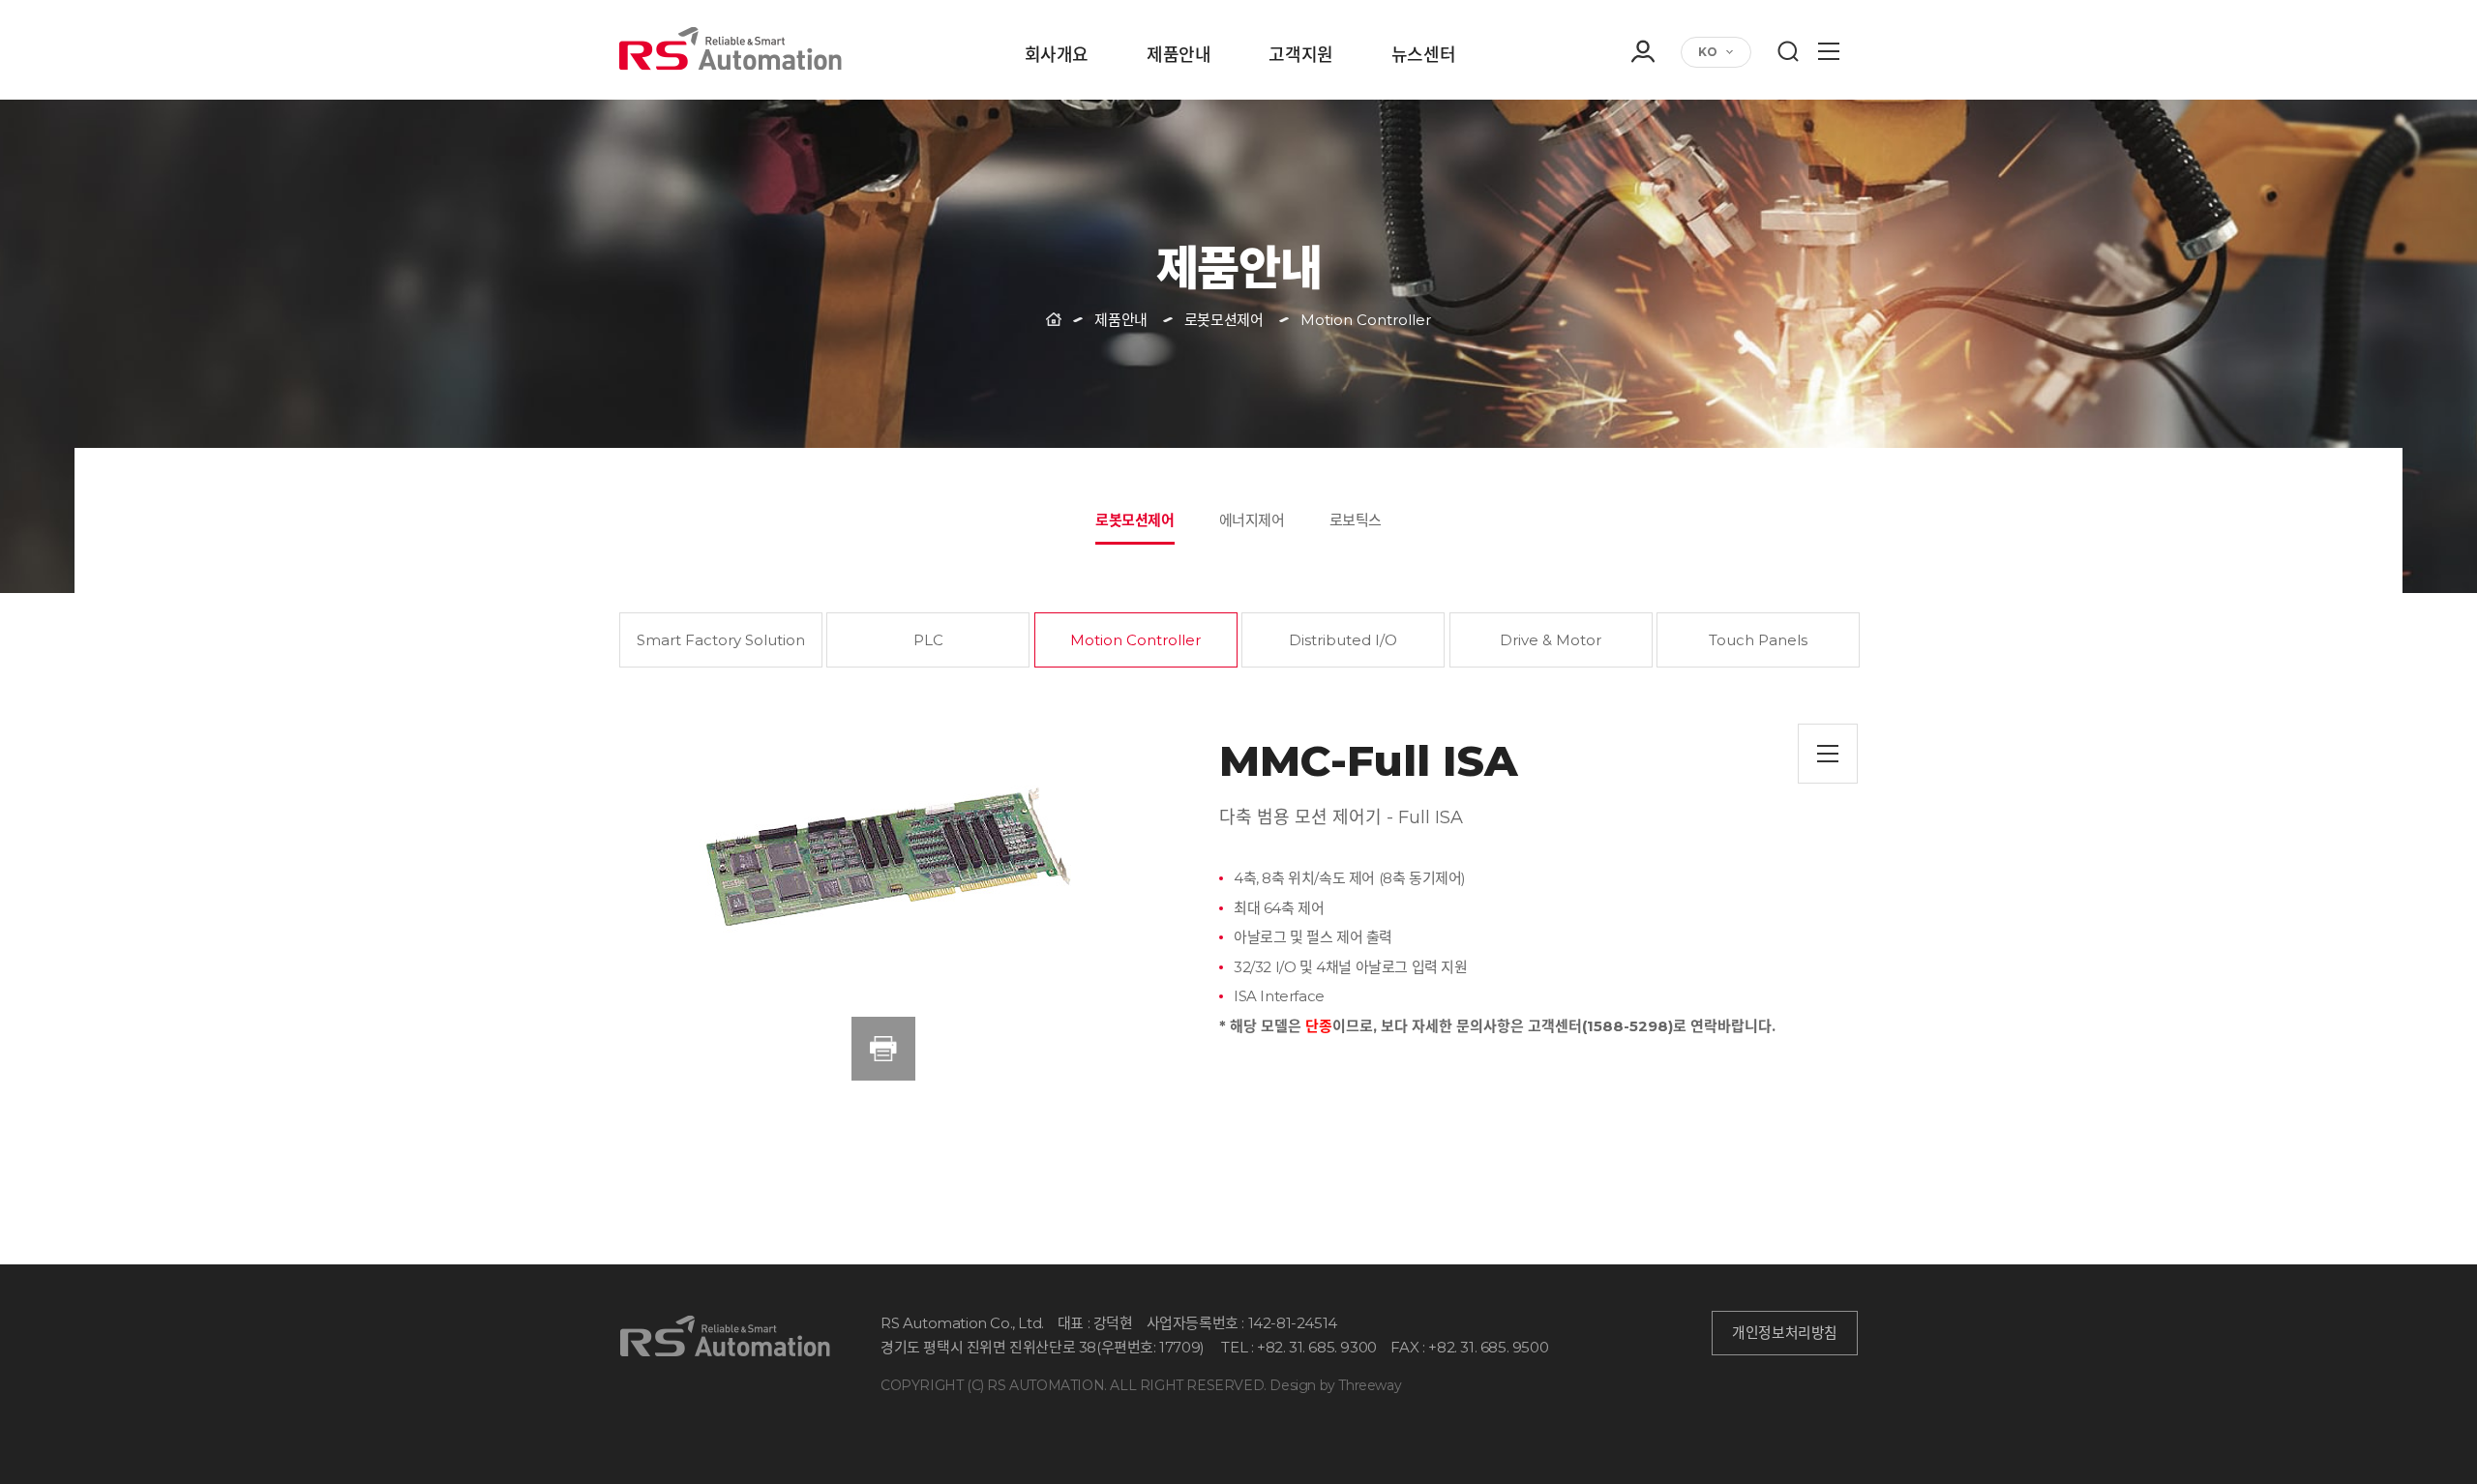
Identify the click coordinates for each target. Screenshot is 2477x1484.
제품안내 (1179, 56)
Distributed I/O (1343, 640)
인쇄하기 (883, 1049)
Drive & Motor (1551, 640)
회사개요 (1057, 56)
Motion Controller (1135, 640)
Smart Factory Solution (721, 640)
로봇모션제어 (1135, 520)
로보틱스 (1356, 520)
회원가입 (1642, 128)
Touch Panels (1758, 640)
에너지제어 (1252, 520)
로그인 (1642, 101)
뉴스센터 (1423, 56)
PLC (928, 640)
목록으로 (1828, 754)
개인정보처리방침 (1785, 1333)
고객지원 (1300, 56)
